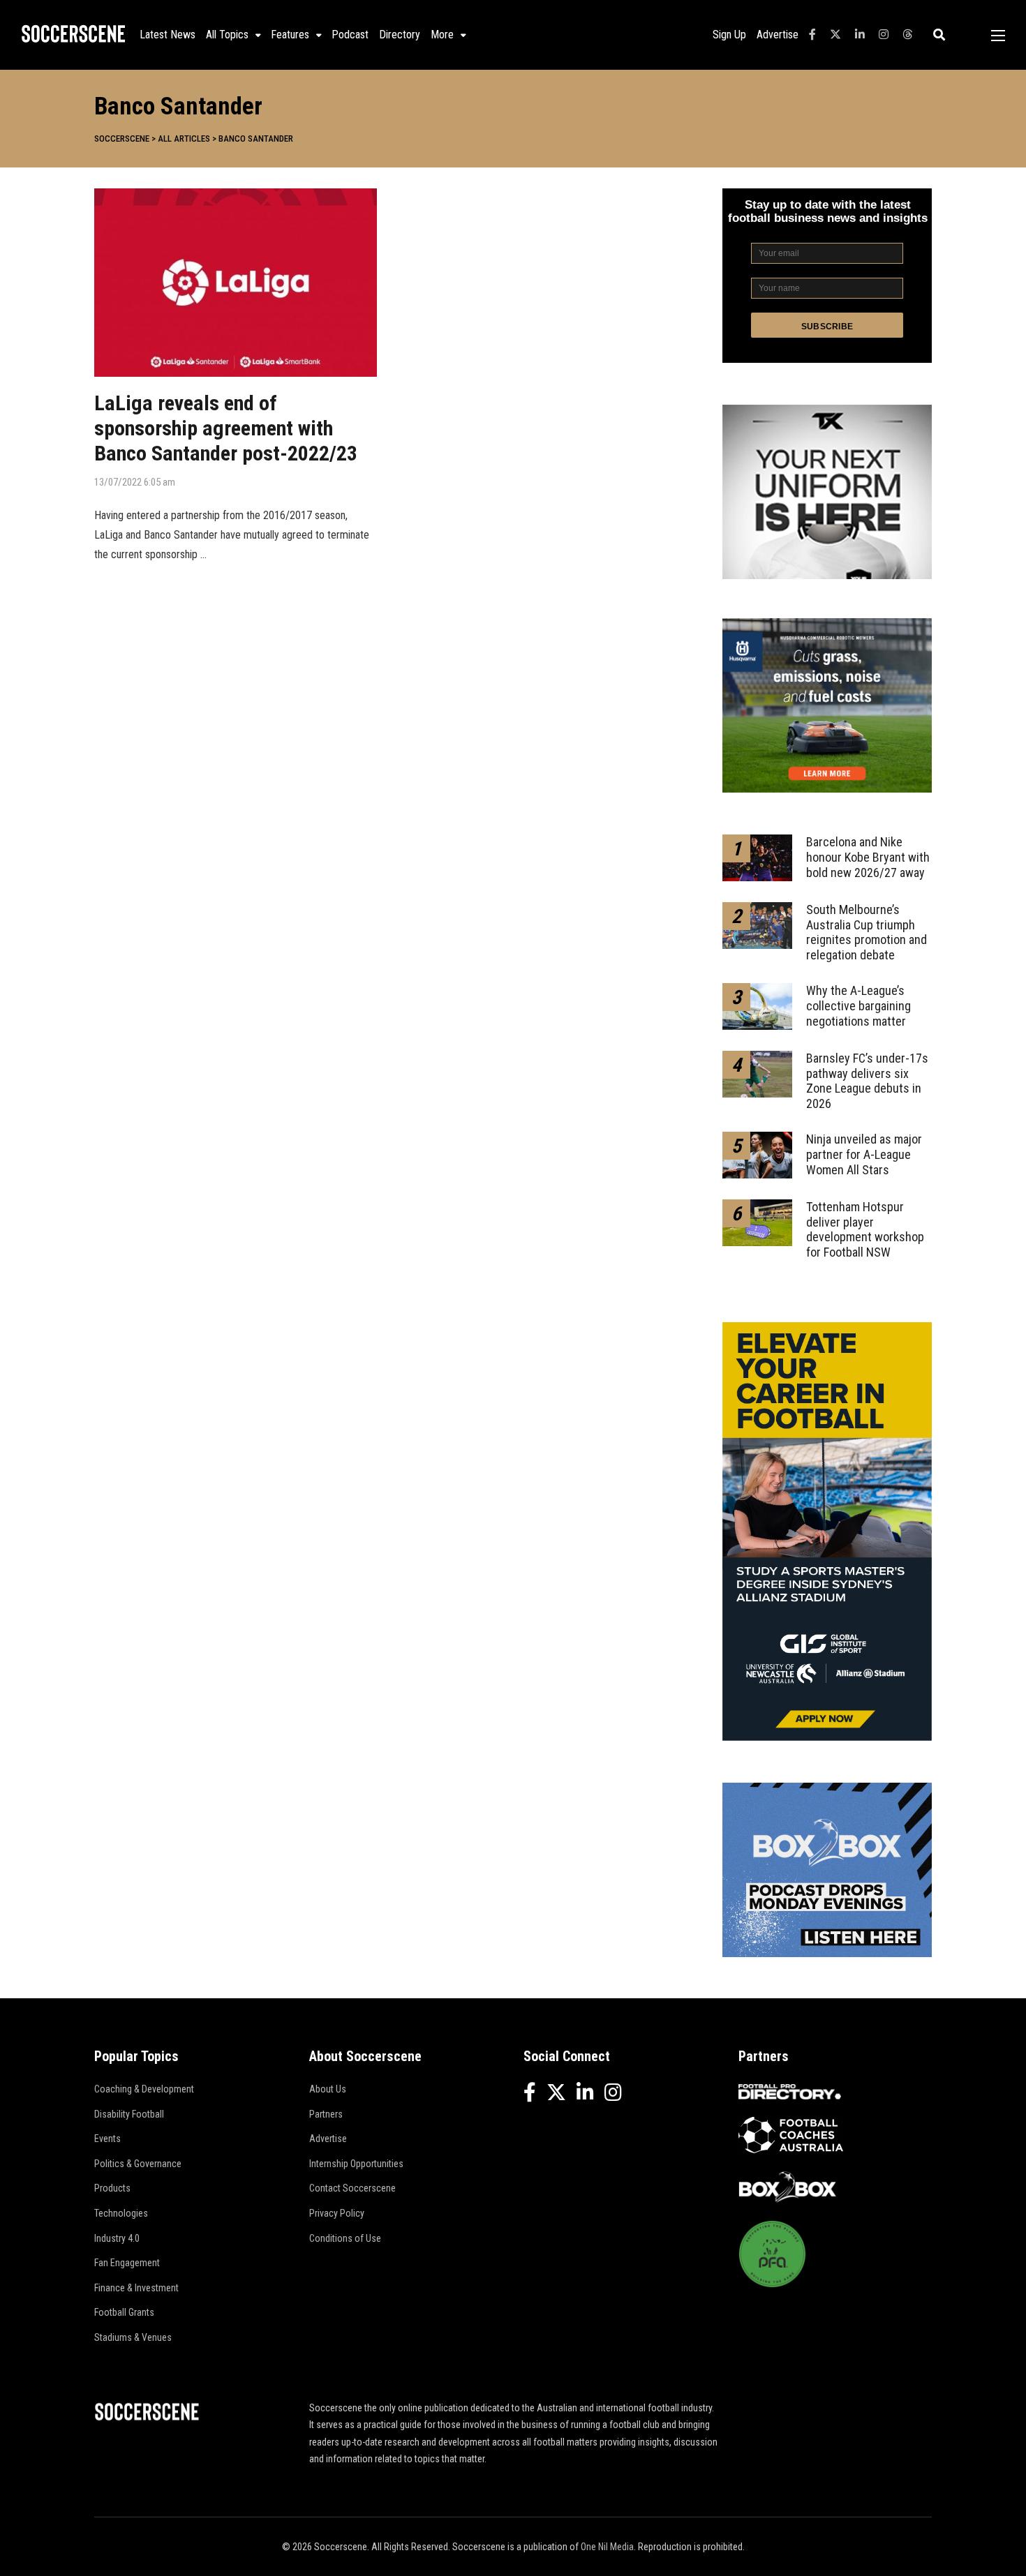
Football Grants (124, 2312)
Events (107, 2139)
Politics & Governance (138, 2164)
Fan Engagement (127, 2263)
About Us (328, 2089)
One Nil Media (607, 2547)
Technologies (121, 2213)
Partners (326, 2114)
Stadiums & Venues (133, 2337)
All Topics (227, 35)
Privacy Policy (337, 2213)
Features (290, 35)
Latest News (168, 35)
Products (112, 2188)
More (442, 35)
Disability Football (129, 2114)
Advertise (778, 35)
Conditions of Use (345, 2238)
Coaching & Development (144, 2089)
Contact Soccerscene (352, 2188)
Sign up (729, 35)
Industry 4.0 (117, 2238)
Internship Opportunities (356, 2164)
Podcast (350, 35)
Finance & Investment (136, 2288)
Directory (400, 35)
